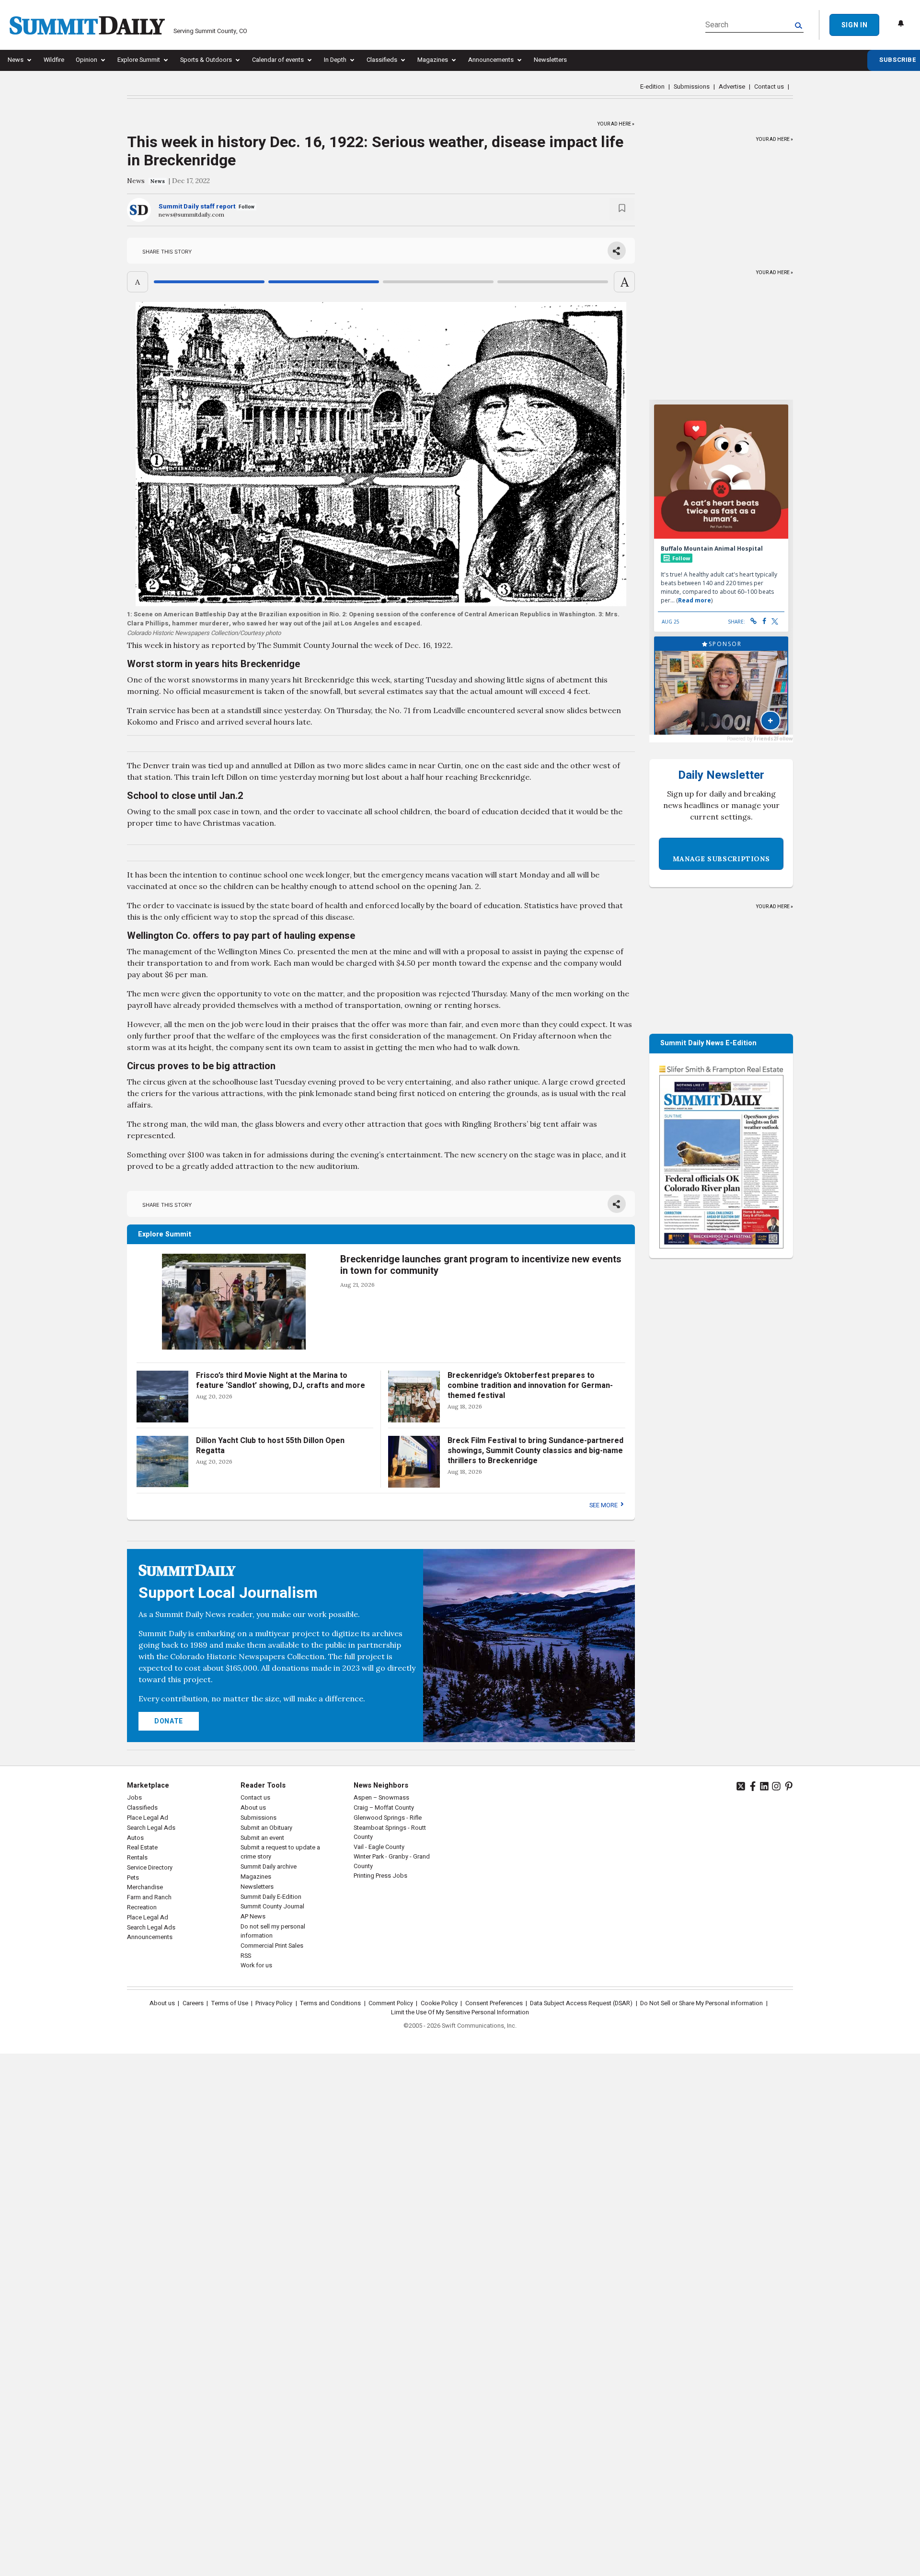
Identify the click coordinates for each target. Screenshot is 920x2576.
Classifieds (382, 60)
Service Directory (150, 1868)
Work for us (256, 1965)
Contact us (769, 87)
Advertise (732, 87)
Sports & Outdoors (206, 60)
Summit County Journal (272, 1906)
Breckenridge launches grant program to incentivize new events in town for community (481, 1265)
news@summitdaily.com (191, 214)
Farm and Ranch (149, 1897)
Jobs (134, 1798)
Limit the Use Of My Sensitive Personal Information (460, 2012)
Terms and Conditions (330, 2003)
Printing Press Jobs (380, 1876)
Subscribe (898, 60)
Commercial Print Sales (272, 1946)
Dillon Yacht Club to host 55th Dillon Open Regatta (270, 1446)
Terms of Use (230, 2003)
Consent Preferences (494, 2003)
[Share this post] (617, 251)
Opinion (86, 60)
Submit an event (262, 1838)
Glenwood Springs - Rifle (388, 1818)
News (16, 60)
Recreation (142, 1907)
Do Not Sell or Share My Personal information (701, 2003)
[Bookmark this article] (622, 209)
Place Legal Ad (148, 1818)
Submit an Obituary (266, 1828)
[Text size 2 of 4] (324, 282)
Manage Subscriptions (721, 859)
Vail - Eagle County (379, 1847)
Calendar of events (278, 60)
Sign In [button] (854, 25)
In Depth (335, 60)
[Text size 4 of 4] (553, 282)
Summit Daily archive (269, 1867)
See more (604, 1505)
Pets (133, 1878)
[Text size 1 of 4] (209, 282)
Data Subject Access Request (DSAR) (581, 2003)
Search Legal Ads (151, 1828)
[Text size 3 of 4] (438, 282)
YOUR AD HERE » (616, 122)
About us (253, 1808)
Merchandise (145, 1887)
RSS (246, 1956)
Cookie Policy (439, 2003)
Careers (193, 2003)
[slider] (381, 282)
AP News (253, 1917)
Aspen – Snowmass (381, 1798)
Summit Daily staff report (197, 207)
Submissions (692, 87)
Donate (169, 1721)
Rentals (137, 1858)
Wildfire (54, 60)
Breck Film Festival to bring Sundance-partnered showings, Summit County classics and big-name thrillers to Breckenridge (535, 1451)
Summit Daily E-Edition (271, 1897)
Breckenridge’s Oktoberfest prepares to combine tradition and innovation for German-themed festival (530, 1386)
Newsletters (550, 60)
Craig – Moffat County (384, 1808)
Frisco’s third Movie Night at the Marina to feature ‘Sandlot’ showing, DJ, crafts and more (281, 1380)
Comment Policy (391, 2003)
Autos (135, 1838)
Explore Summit (139, 60)
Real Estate (142, 1848)
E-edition (652, 87)
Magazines (433, 60)
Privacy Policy (274, 2003)
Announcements (491, 60)
